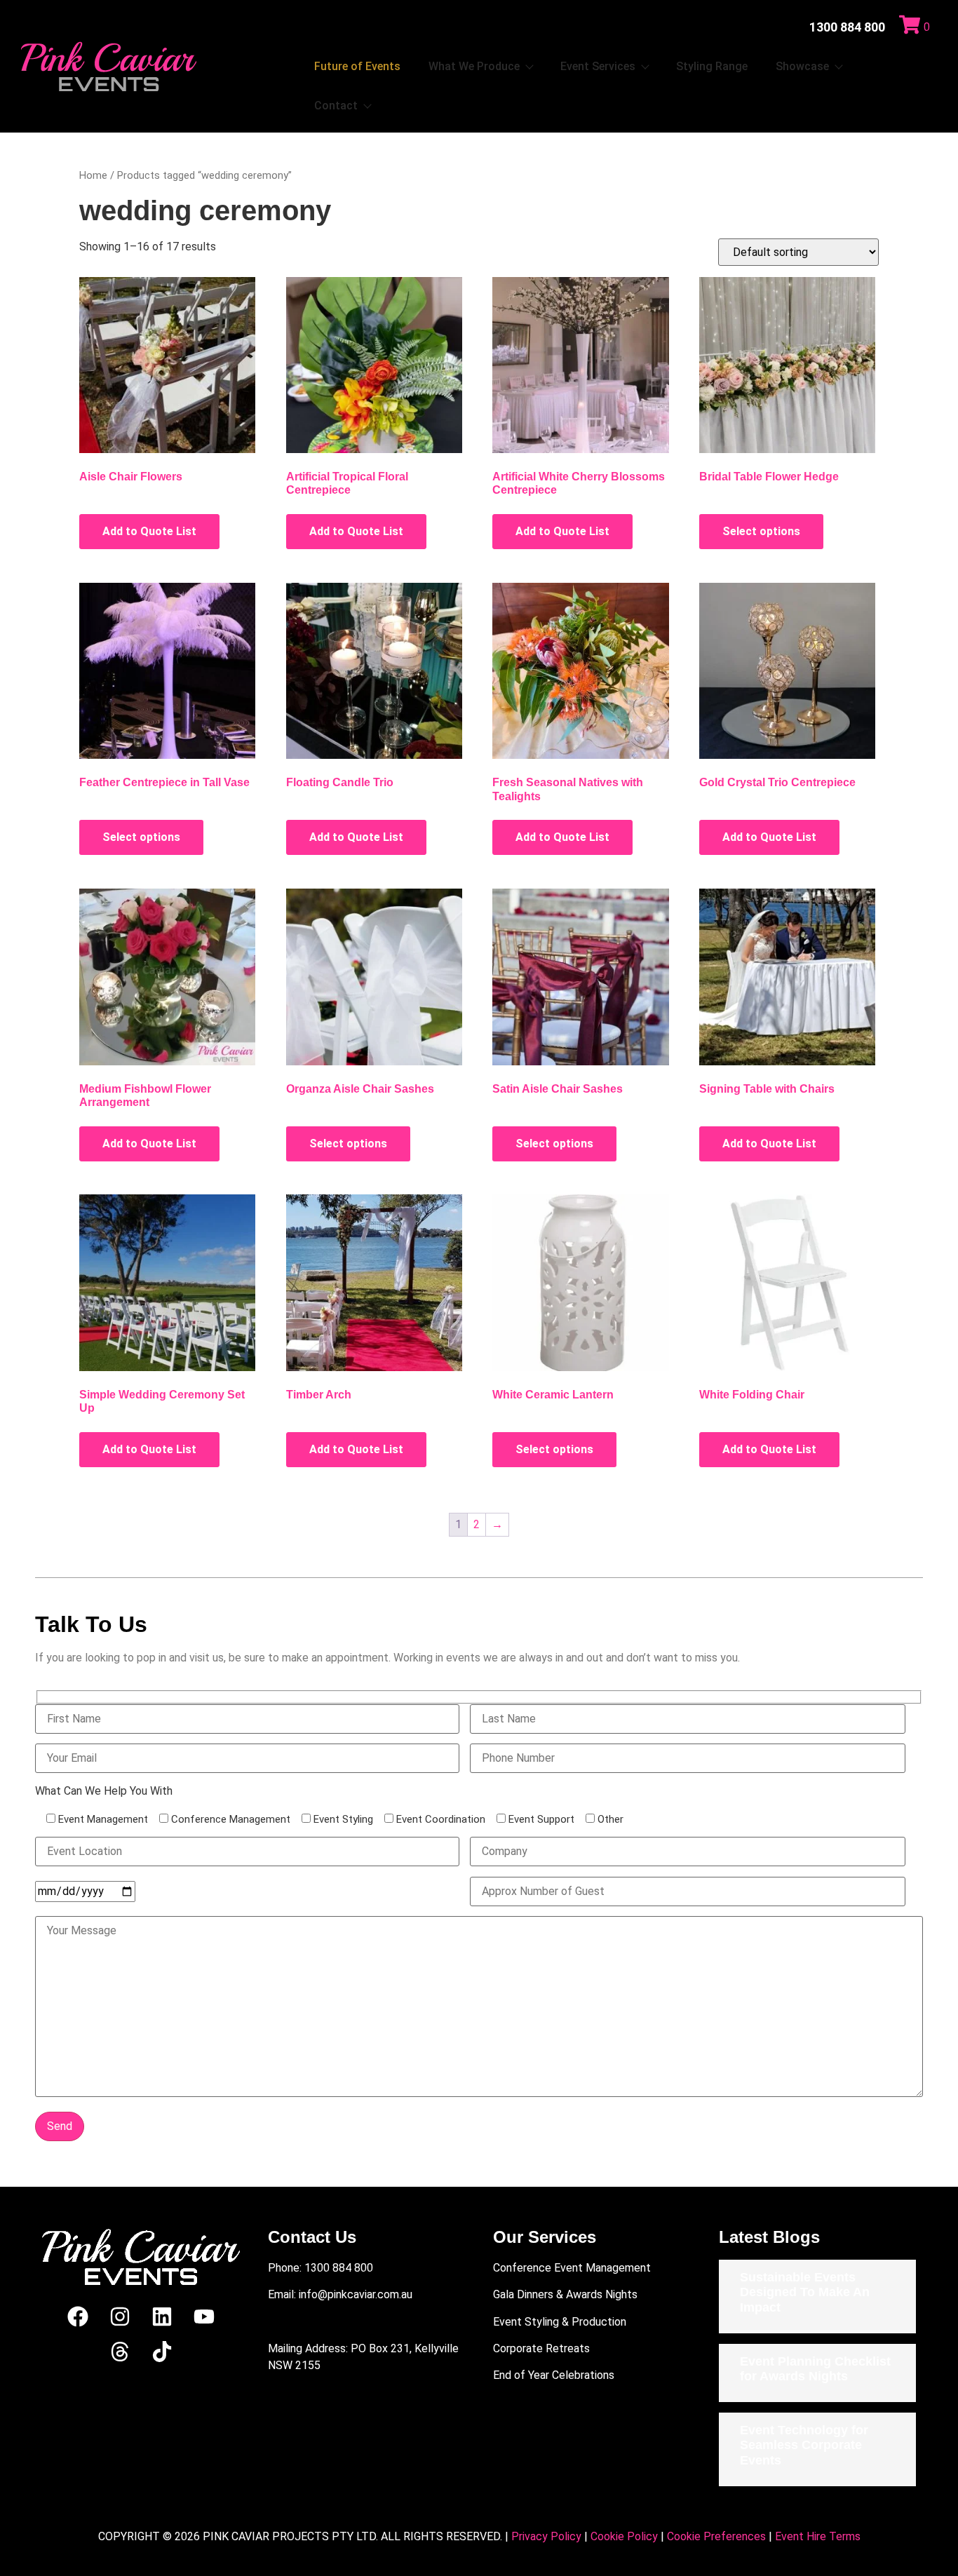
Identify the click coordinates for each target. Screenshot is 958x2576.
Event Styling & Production (560, 2322)
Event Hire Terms (818, 2536)
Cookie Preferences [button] (716, 2536)
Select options (761, 531)
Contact (336, 106)
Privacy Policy (546, 2536)
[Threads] (120, 2352)
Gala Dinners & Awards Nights (565, 2294)
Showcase (802, 66)
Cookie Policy (624, 2536)
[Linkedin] (162, 2317)
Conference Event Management (572, 2268)
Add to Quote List (149, 531)
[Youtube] (204, 2317)
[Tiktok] (162, 2352)
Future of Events (357, 66)
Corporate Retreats (541, 2348)
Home (93, 175)
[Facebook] (78, 2317)
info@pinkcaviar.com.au (356, 2294)
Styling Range (712, 66)
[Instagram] (120, 2317)
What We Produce (474, 66)
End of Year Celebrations (554, 2375)
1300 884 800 (847, 27)
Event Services (598, 66)
